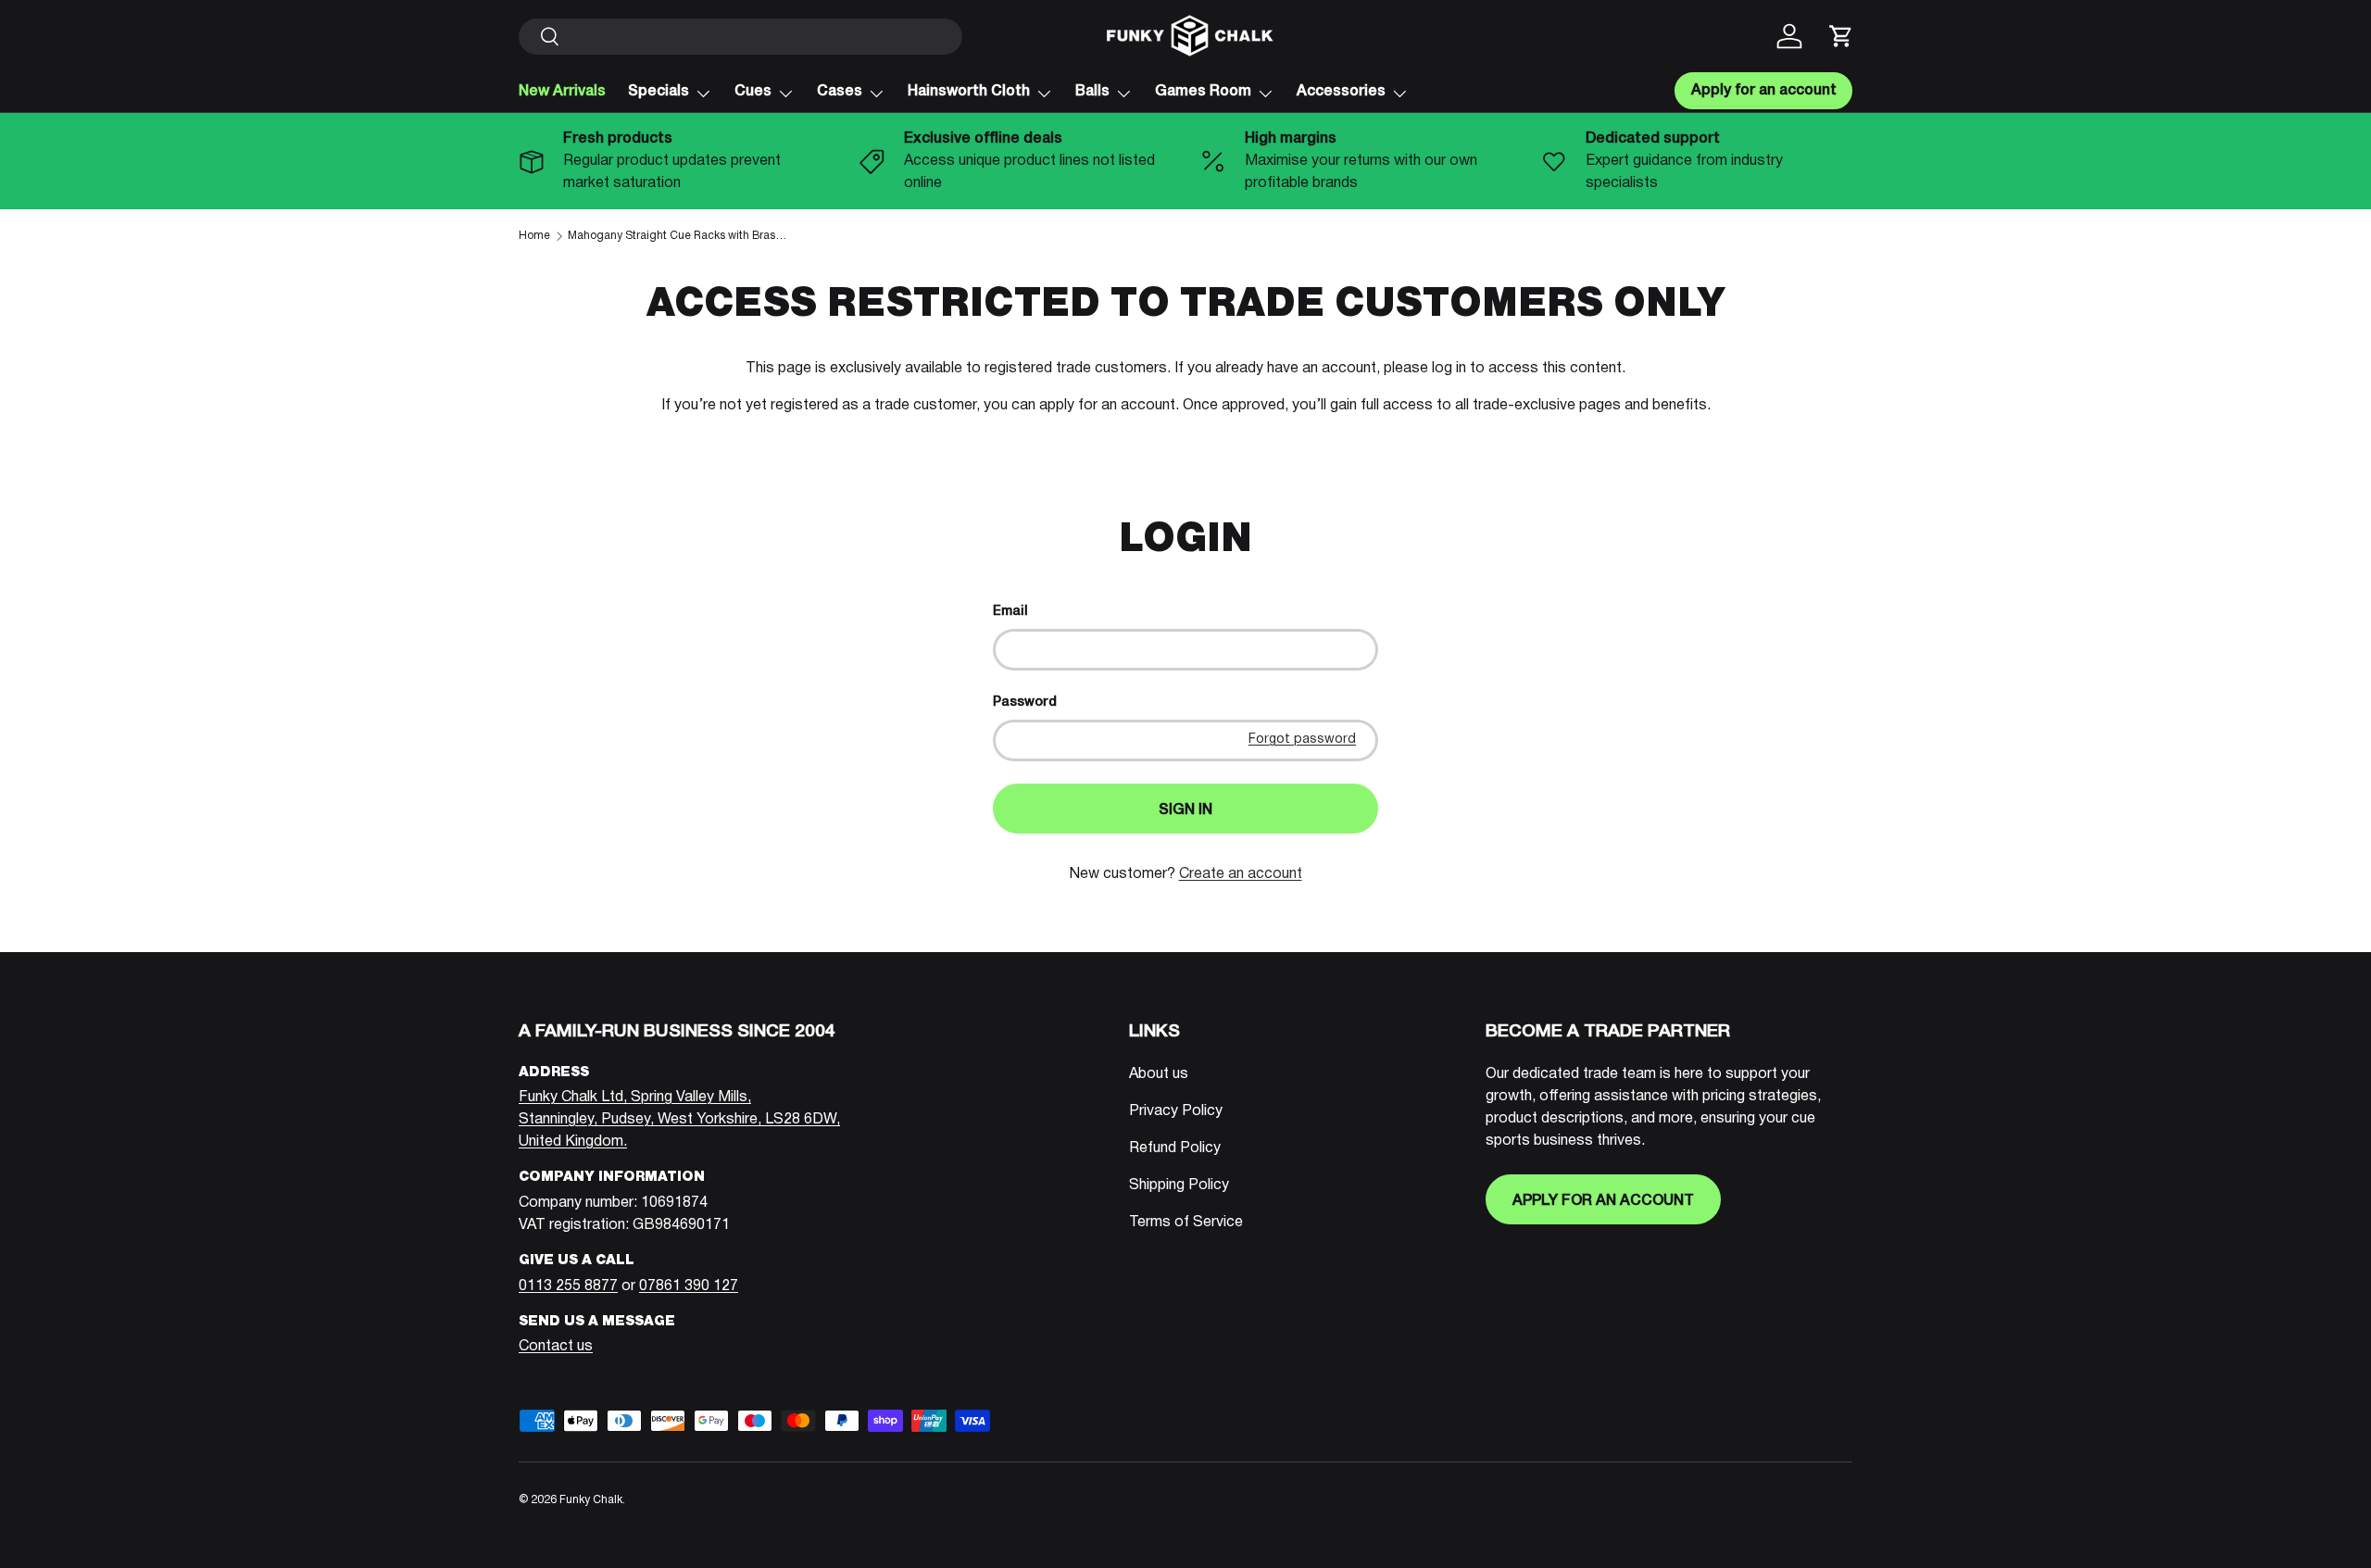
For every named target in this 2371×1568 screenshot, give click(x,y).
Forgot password (1302, 740)
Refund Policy (1175, 1148)
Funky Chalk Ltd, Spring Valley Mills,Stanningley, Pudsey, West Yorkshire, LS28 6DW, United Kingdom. (679, 1120)
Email (1010, 612)
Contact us (556, 1347)
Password (1025, 702)
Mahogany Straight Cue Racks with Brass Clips (679, 236)
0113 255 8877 (568, 1286)
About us (1159, 1074)
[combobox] (740, 37)
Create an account (1241, 874)
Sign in (1185, 810)
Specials (659, 92)
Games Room (1203, 92)
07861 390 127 (689, 1286)
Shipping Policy (1179, 1185)
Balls (1092, 92)
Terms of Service (1186, 1223)
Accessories (1341, 92)
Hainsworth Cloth (969, 92)
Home (534, 236)
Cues (753, 92)
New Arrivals (562, 92)
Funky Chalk (591, 1500)
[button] (1841, 36)
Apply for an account (1603, 1201)
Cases (840, 92)
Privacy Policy (1176, 1111)
